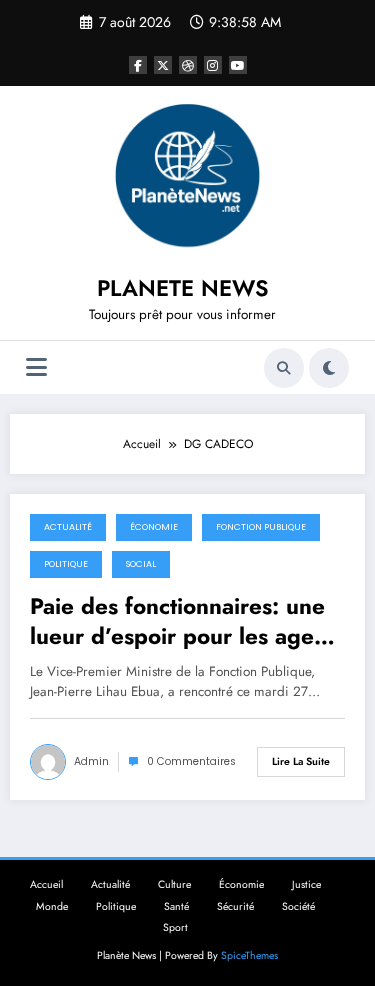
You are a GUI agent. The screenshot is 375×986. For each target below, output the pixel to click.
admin (91, 761)
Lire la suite (301, 761)
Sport (175, 927)
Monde (52, 906)
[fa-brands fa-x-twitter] (163, 65)
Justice (306, 884)
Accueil (46, 884)
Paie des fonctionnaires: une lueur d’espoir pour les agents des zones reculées (187, 621)
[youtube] (238, 65)
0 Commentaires (191, 761)
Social (141, 564)
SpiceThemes (249, 955)
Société (298, 906)
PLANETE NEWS (183, 288)
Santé (176, 906)
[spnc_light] (329, 368)
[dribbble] (188, 65)
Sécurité (235, 906)
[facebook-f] (138, 65)
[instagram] (213, 65)
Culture (174, 884)
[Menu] (36, 367)
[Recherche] (284, 368)
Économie (154, 527)
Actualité (68, 527)
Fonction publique (261, 527)
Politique (66, 564)
